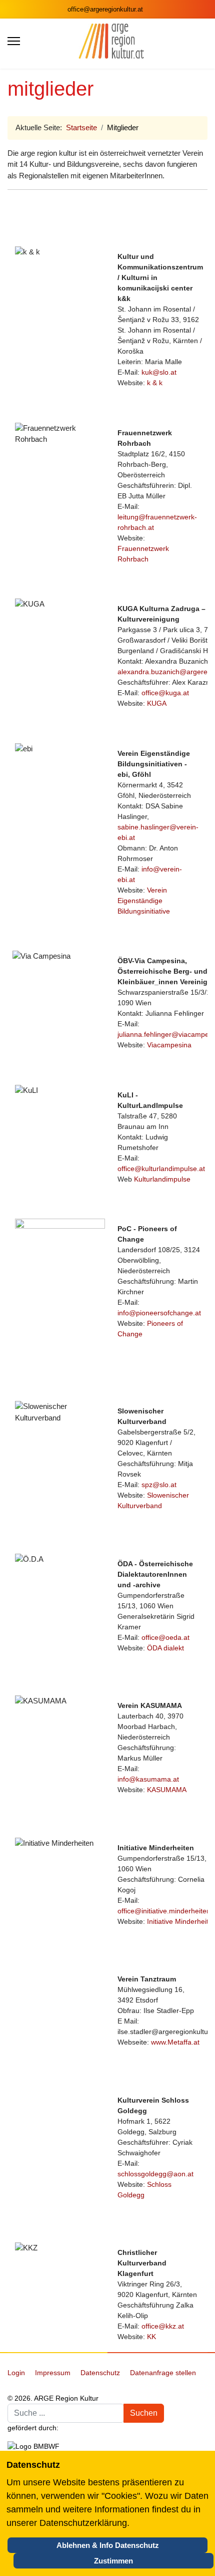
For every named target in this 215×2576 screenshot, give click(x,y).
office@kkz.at (163, 2326)
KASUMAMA (167, 1790)
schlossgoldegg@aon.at (155, 2174)
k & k (155, 383)
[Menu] (14, 41)
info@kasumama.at (148, 1779)
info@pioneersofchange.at (159, 1313)
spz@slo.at (159, 1485)
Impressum (53, 2373)
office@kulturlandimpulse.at (161, 1169)
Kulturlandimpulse (162, 1179)
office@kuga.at (165, 693)
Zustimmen (113, 2561)
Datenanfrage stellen (163, 2373)
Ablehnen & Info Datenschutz (108, 2545)
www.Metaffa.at (175, 2042)
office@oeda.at (165, 1637)
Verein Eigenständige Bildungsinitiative (144, 901)
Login (16, 2373)
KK (151, 2337)
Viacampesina (169, 1045)
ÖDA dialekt (165, 1648)
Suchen (144, 2413)
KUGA (157, 703)
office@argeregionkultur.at (105, 10)
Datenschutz (100, 2373)
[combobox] (66, 2413)
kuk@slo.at (159, 372)
